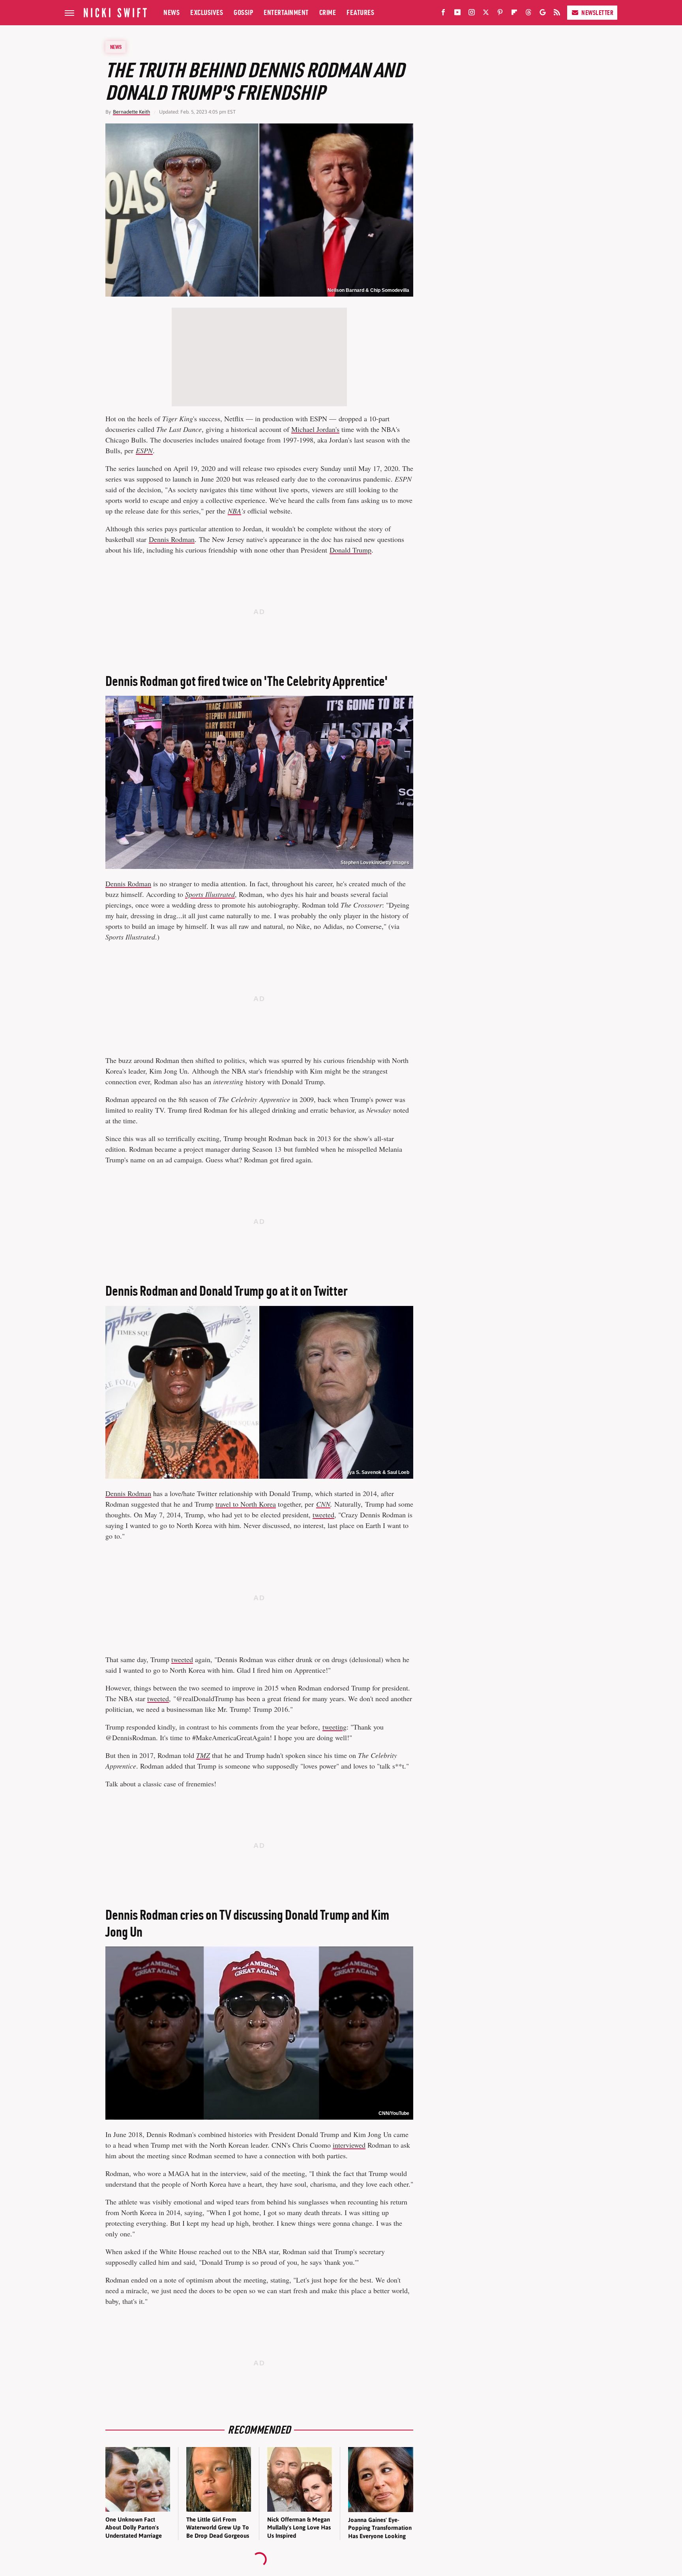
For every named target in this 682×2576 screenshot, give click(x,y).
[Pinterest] (500, 14)
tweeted (323, 1515)
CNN (323, 1504)
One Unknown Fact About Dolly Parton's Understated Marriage (134, 2527)
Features (360, 12)
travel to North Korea (246, 1504)
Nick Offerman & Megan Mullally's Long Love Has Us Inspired (299, 2527)
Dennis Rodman (172, 539)
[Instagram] (472, 14)
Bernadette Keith (131, 112)
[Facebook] (443, 14)
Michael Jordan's (315, 429)
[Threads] (528, 14)
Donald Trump (350, 550)
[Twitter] (486, 14)
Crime (328, 12)
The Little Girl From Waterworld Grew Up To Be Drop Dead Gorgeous (218, 2527)
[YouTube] (457, 14)
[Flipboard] (514, 14)
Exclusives (207, 12)
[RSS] (557, 14)
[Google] (543, 14)
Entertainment (286, 12)
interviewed (349, 2145)
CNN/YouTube (394, 2113)
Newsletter (597, 13)
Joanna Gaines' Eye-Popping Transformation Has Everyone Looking (380, 2528)
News (171, 12)
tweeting (334, 1727)
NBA (234, 511)
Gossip (243, 12)
